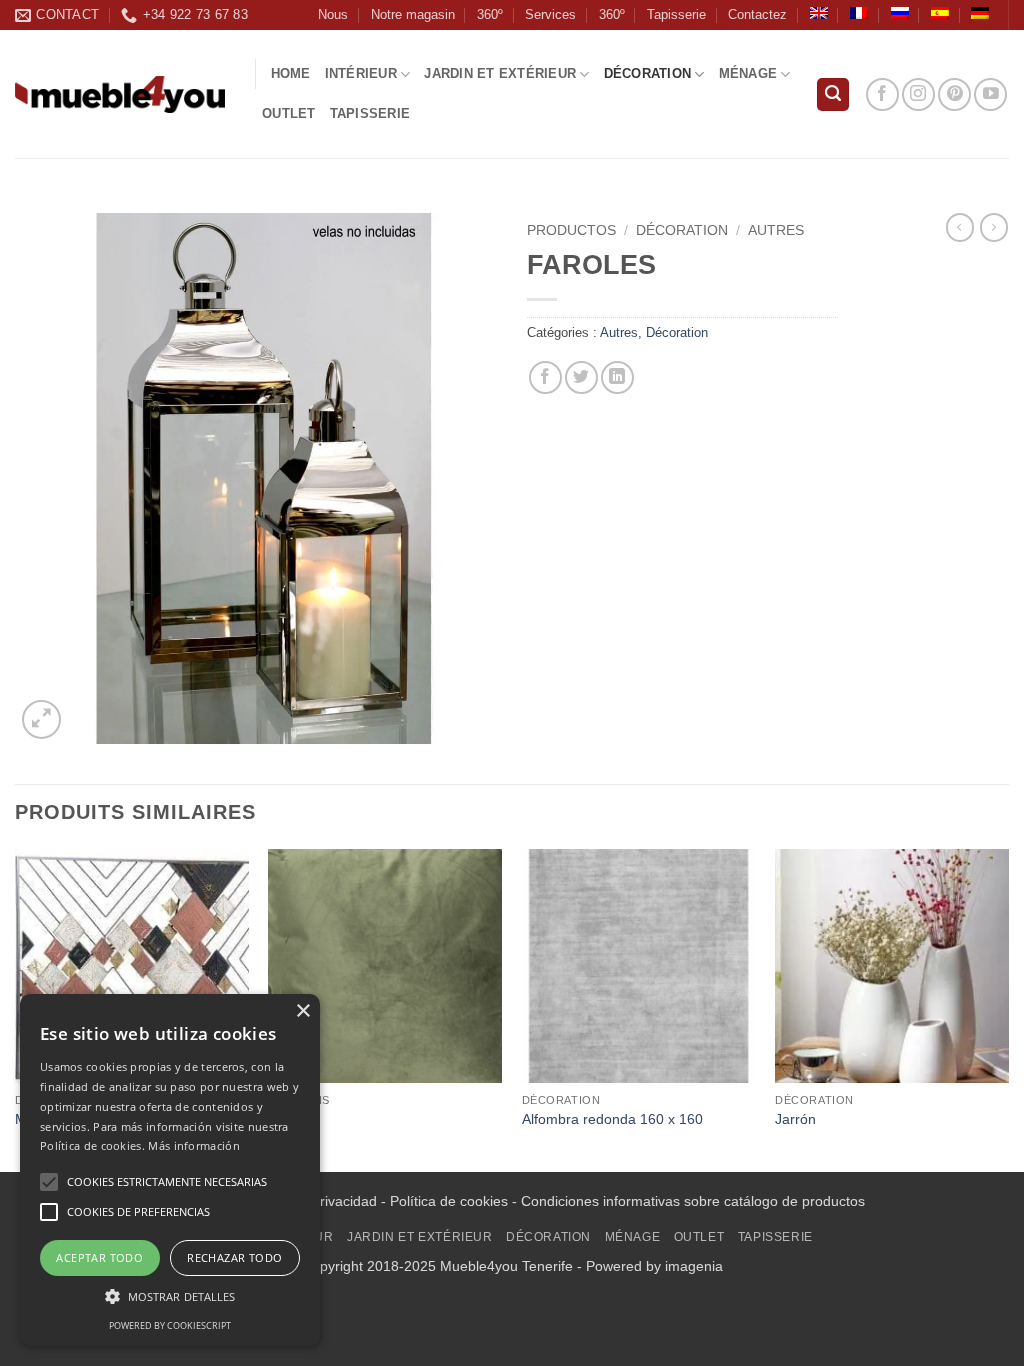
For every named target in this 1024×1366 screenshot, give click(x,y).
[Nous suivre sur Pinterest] (954, 94)
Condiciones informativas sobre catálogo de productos (693, 1201)
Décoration (648, 73)
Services (550, 14)
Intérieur (361, 73)
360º (490, 14)
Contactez (757, 14)
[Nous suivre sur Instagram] (918, 94)
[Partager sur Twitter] (581, 377)
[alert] (170, 1170)
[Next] (1008, 1009)
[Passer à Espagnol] (940, 13)
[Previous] (16, 1009)
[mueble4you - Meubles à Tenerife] (120, 94)
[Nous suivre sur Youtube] (990, 94)
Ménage (748, 73)
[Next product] (960, 227)
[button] (833, 94)
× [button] (302, 1011)
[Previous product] (994, 227)
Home (291, 73)
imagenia (694, 1266)
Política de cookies (449, 1201)
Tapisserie (676, 14)
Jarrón (795, 1119)
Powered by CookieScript (170, 1325)
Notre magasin (413, 14)
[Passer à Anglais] (819, 13)
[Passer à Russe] (900, 13)
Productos (571, 230)
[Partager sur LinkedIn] (617, 377)
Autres (776, 230)
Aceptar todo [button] (99, 1257)
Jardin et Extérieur (500, 73)
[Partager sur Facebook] (545, 377)
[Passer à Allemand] (980, 13)
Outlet (289, 113)
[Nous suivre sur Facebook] (882, 94)
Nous (333, 14)
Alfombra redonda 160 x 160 (612, 1119)
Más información (194, 1145)
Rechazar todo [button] (234, 1257)
